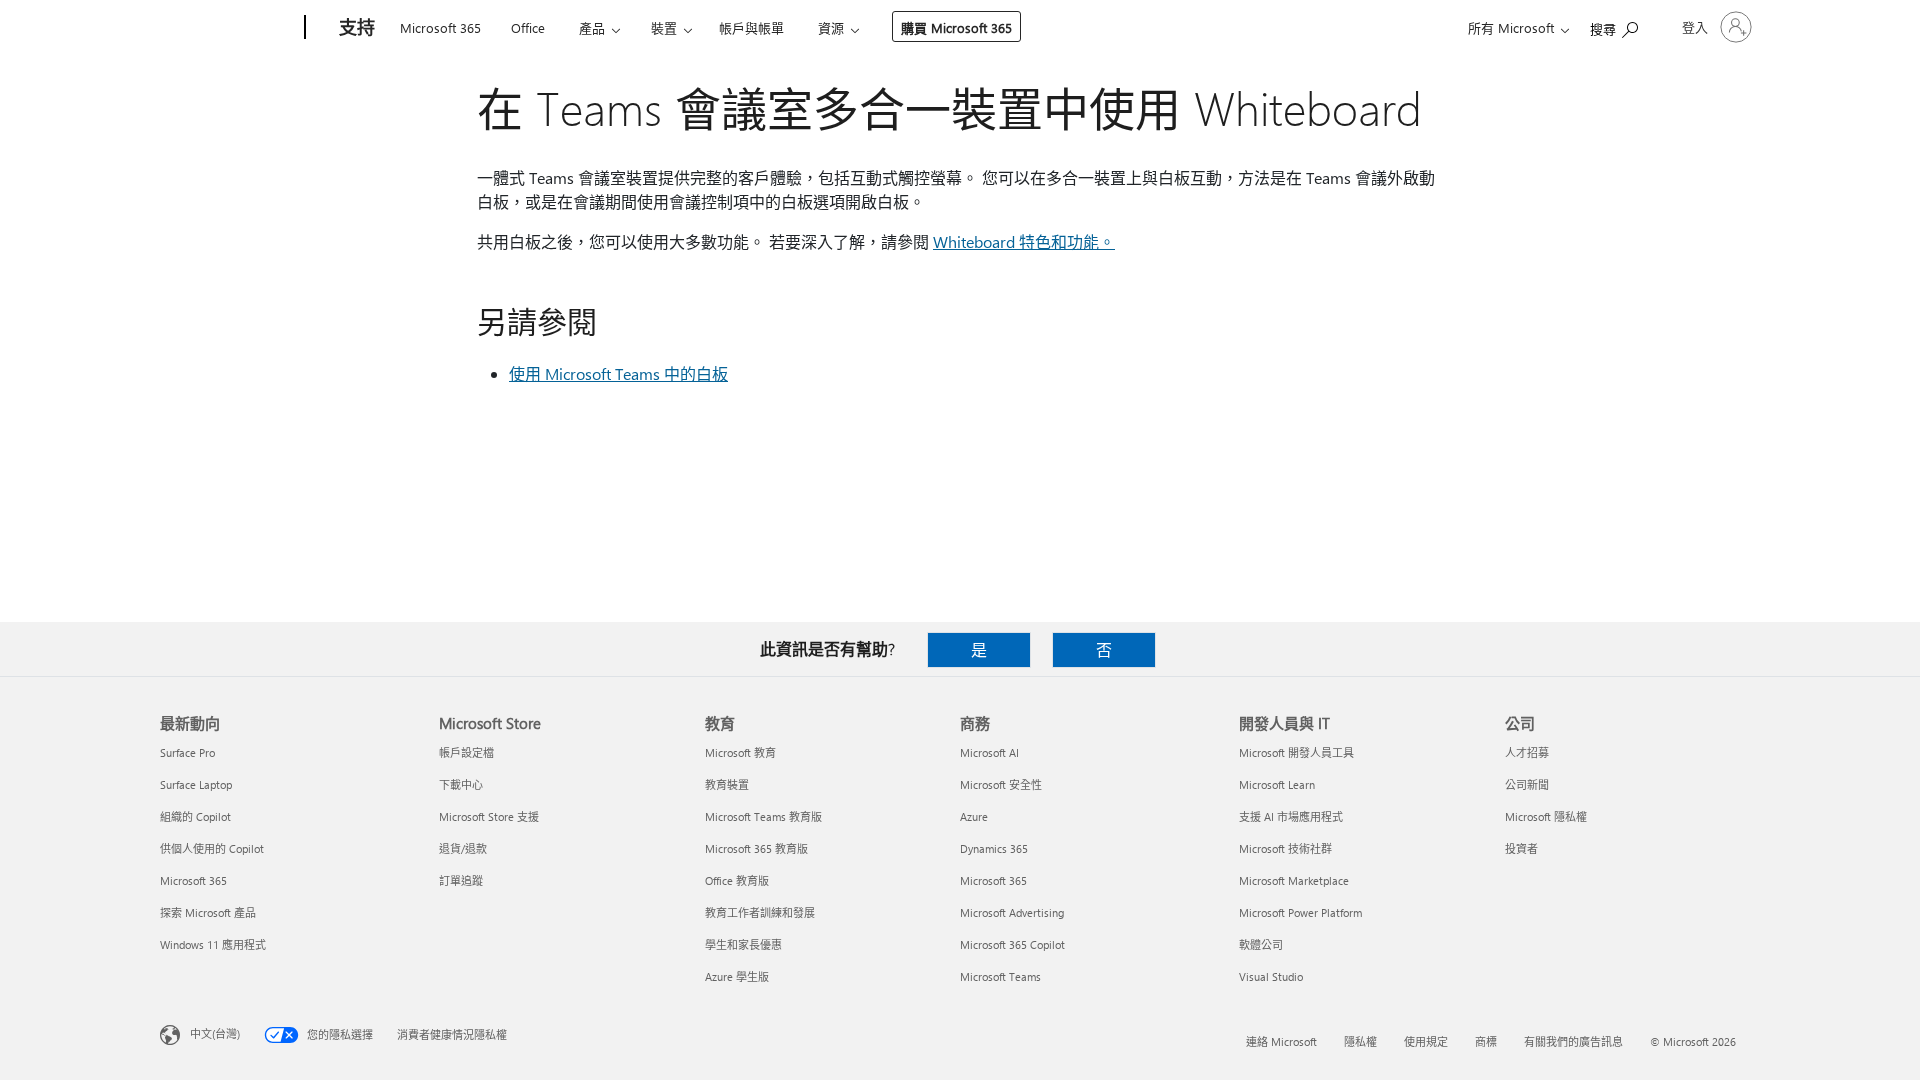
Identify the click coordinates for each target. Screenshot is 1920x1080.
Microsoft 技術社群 (1285, 848)
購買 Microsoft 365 (956, 27)
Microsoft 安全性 (1001, 784)
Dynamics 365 (994, 848)
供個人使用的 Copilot (212, 848)
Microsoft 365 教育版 (756, 848)
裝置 (664, 27)
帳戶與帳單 (751, 27)
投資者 (1521, 848)
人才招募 (1527, 752)
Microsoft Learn (1277, 784)
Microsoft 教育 (740, 752)
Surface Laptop (196, 784)
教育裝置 (727, 784)
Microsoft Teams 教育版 (763, 816)
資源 (831, 27)
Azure (974, 816)
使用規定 (1426, 1041)
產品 (592, 27)
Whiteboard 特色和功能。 (1024, 241)
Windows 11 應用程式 (213, 944)
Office (528, 27)
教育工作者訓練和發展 (760, 912)
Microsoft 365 (440, 27)
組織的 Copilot (195, 816)
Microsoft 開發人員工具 (1296, 752)
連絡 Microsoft (1281, 1041)
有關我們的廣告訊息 (1573, 1041)
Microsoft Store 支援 (489, 816)
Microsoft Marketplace (1294, 880)
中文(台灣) (215, 1033)
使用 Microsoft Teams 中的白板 (618, 373)
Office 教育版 (737, 880)
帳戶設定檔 (466, 752)
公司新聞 (1527, 784)
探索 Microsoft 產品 (208, 912)
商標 (1486, 1041)
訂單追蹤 (461, 880)
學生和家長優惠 (743, 944)
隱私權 (1360, 1041)
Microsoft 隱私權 (1546, 816)
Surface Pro (187, 752)
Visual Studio (1271, 976)
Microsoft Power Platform (1300, 912)
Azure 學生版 (737, 976)
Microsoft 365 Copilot (1012, 944)
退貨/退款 (463, 848)
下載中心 (461, 784)
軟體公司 (1261, 944)
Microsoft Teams (1000, 976)
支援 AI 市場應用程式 (1291, 816)
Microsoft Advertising (1012, 912)
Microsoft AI (989, 752)
